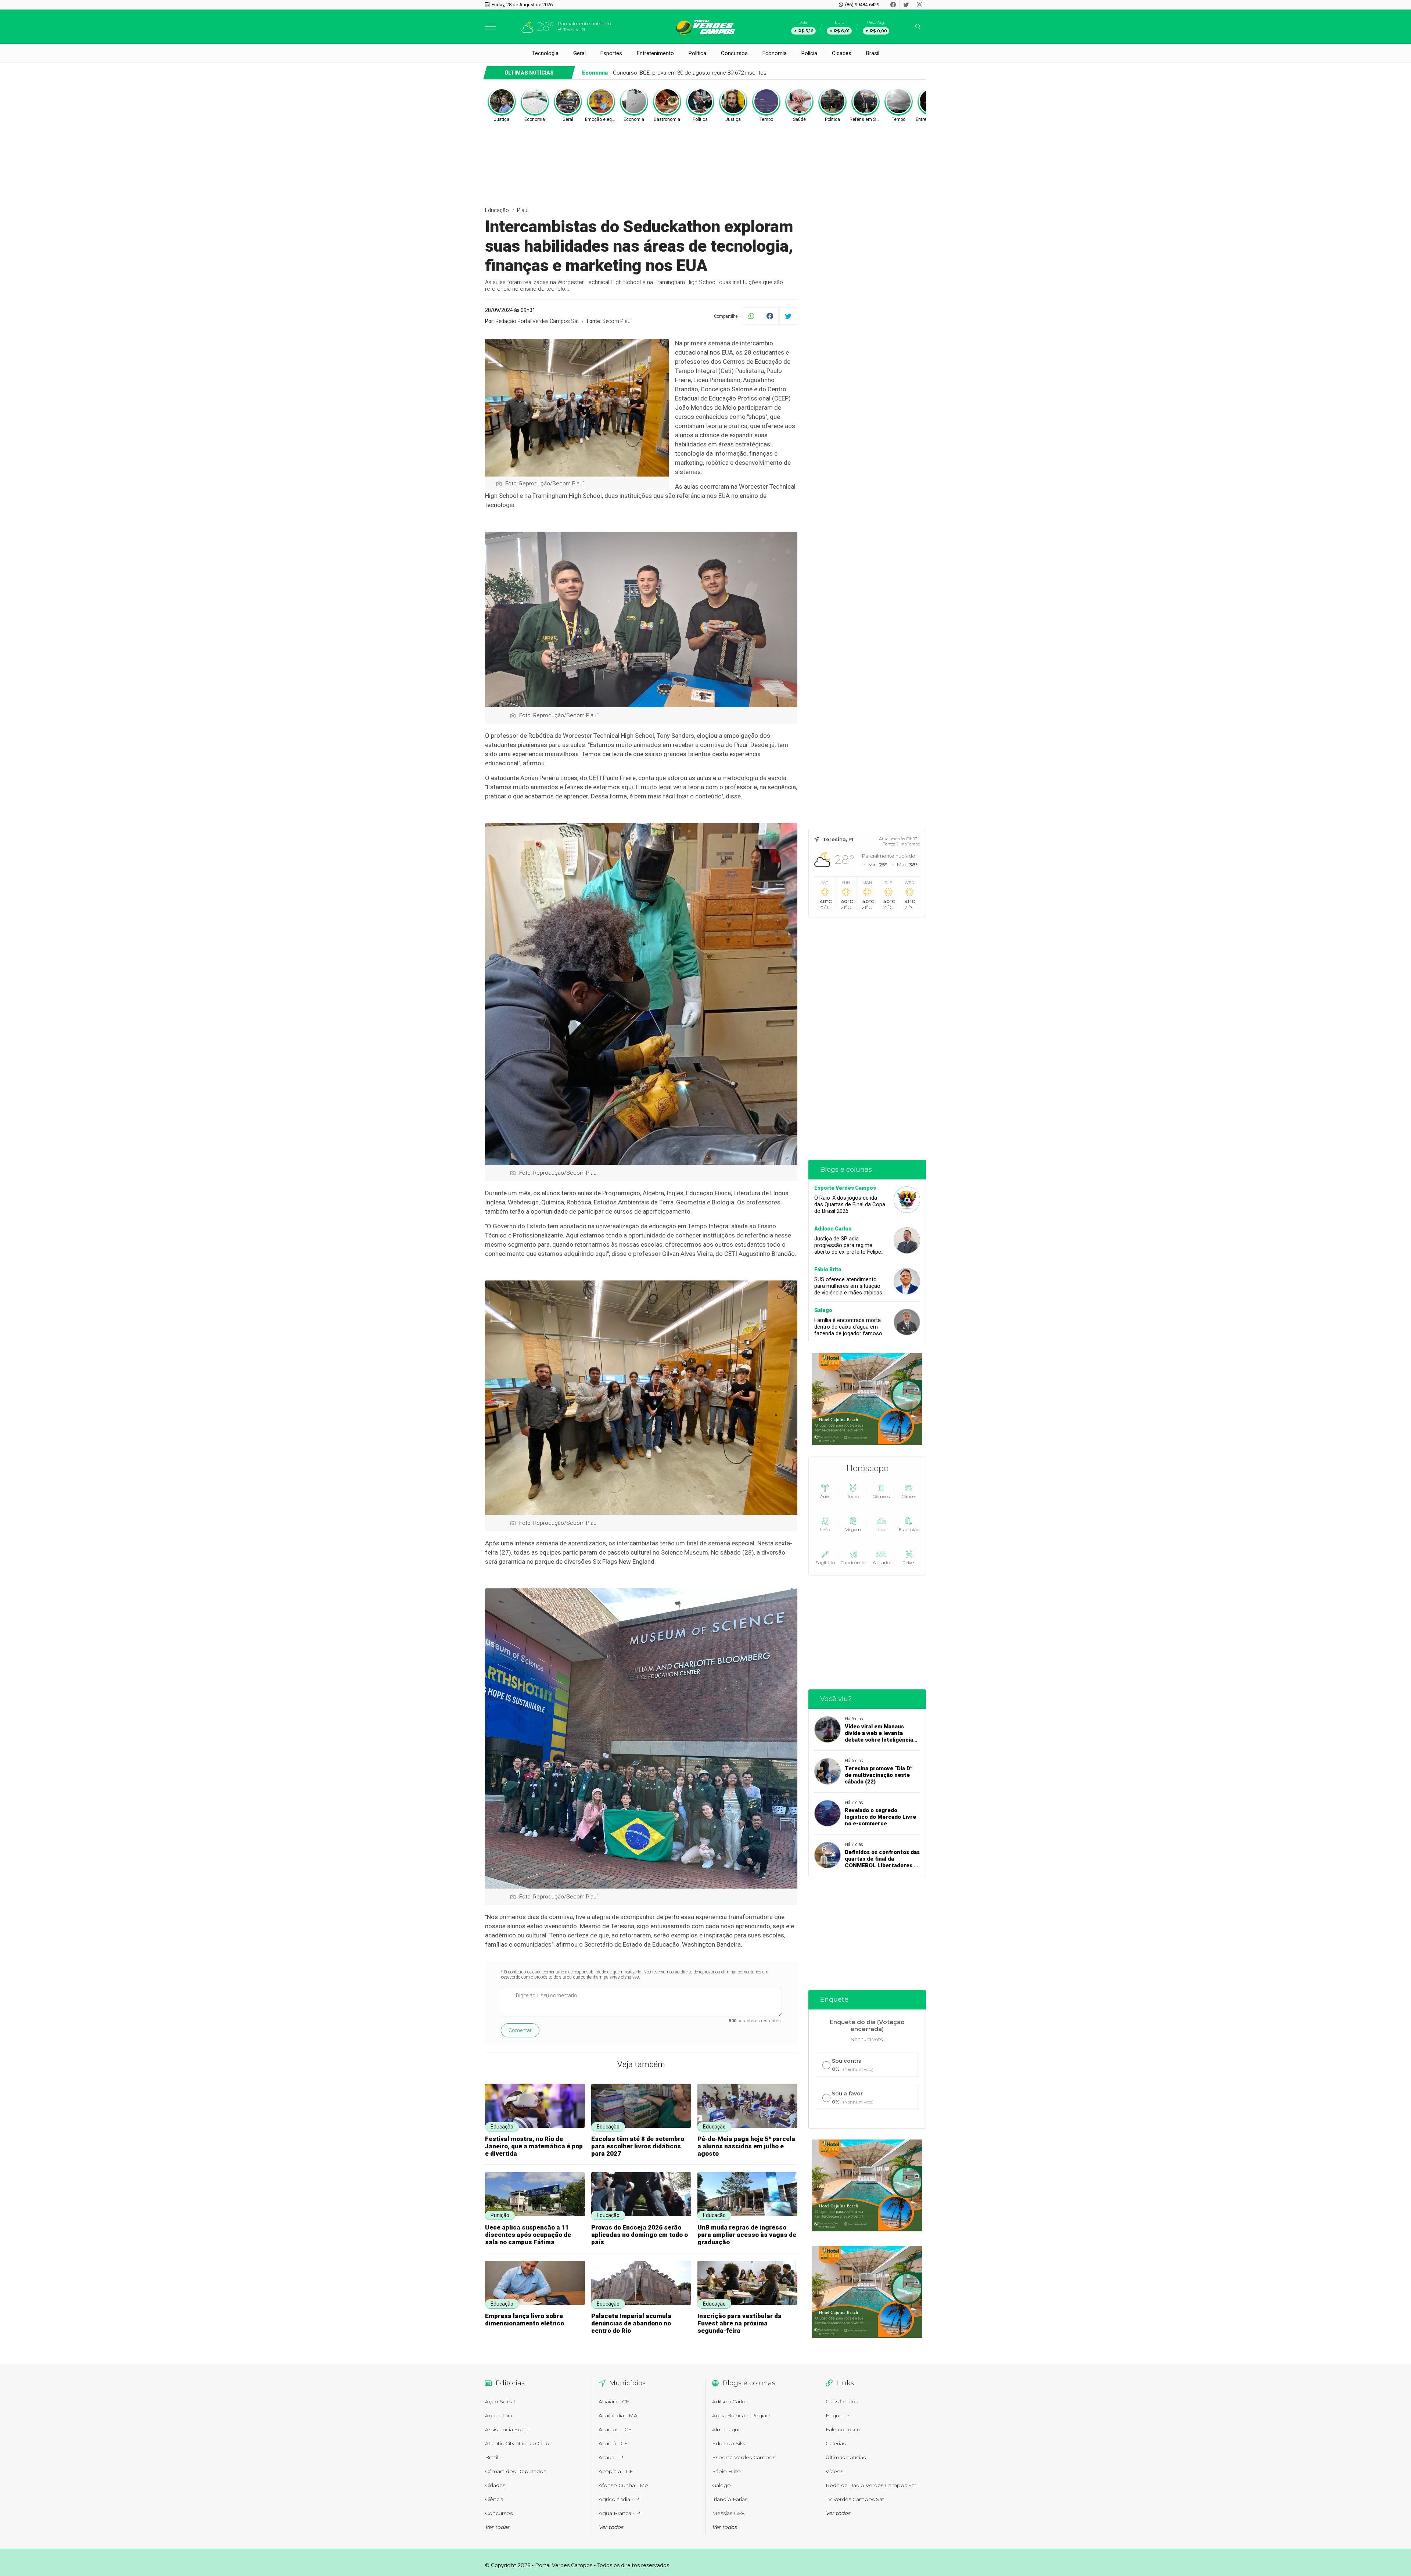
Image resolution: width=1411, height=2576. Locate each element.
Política (697, 53)
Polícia (809, 53)
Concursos (734, 53)
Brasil (873, 53)
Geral (579, 53)
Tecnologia (545, 53)
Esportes (611, 53)
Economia (775, 53)
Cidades (842, 53)
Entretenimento (655, 53)
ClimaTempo (908, 844)
